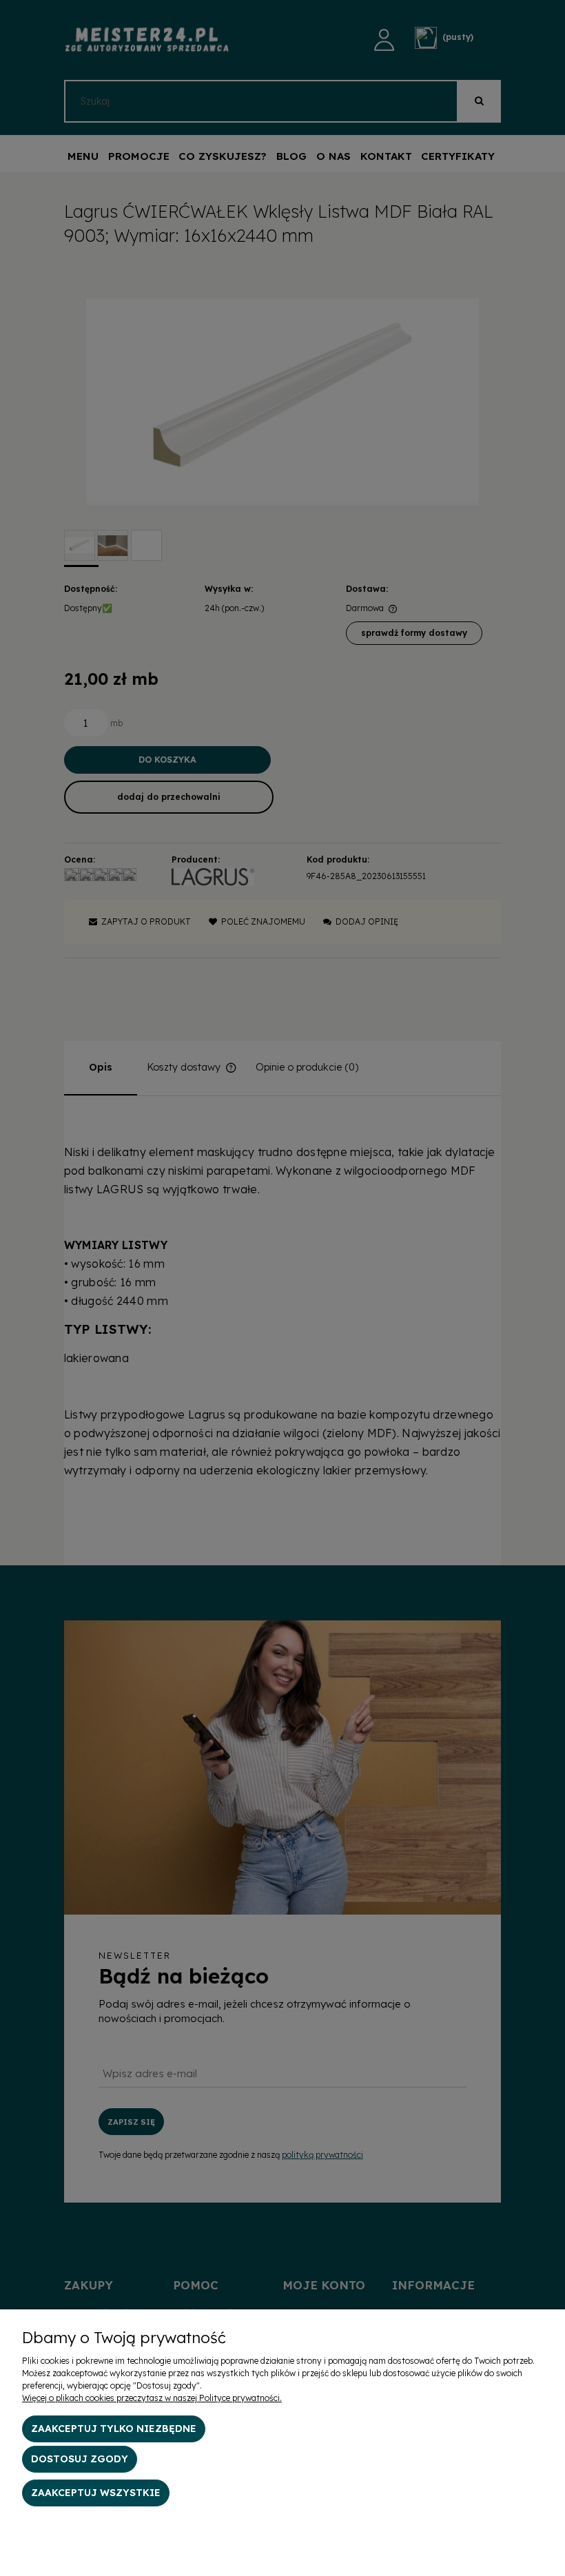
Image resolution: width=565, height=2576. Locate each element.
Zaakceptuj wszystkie (96, 2493)
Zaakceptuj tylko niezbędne (114, 2429)
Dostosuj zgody (80, 2459)
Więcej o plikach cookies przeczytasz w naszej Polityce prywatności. (152, 2398)
